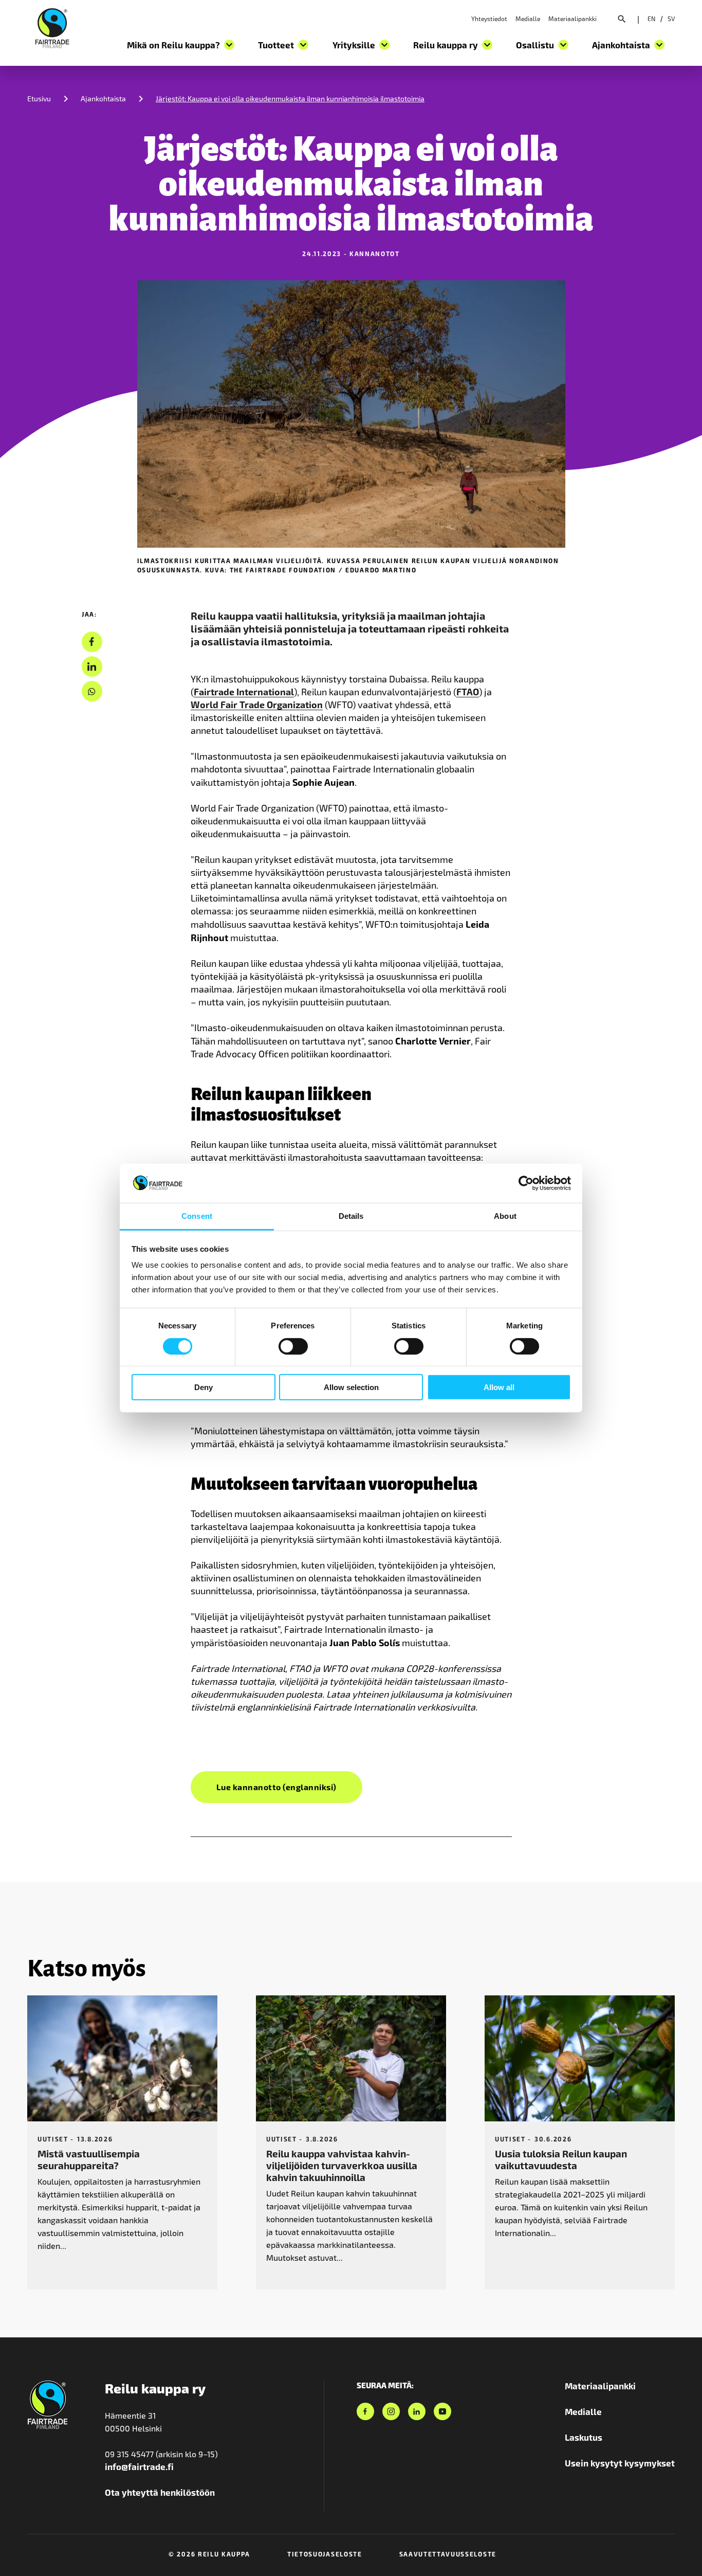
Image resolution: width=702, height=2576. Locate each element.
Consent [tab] (197, 1216)
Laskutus (584, 2437)
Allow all (499, 1387)
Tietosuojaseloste (325, 2554)
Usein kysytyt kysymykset (620, 2463)
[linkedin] (92, 667)
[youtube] (442, 2411)
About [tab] (505, 1216)
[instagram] (391, 2411)
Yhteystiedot (489, 19)
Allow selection (351, 1387)
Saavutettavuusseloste (448, 2554)
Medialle (528, 19)
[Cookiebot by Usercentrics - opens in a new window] (526, 1183)
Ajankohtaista (103, 98)
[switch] (293, 1346)
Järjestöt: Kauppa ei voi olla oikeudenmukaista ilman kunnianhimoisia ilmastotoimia (290, 98)
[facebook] (92, 642)
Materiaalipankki (572, 19)
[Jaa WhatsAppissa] (92, 691)
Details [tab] (351, 1216)
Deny (204, 1387)
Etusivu (39, 98)
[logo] (52, 27)
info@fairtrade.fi (139, 2466)
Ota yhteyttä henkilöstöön (160, 2492)
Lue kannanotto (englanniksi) (276, 1787)
